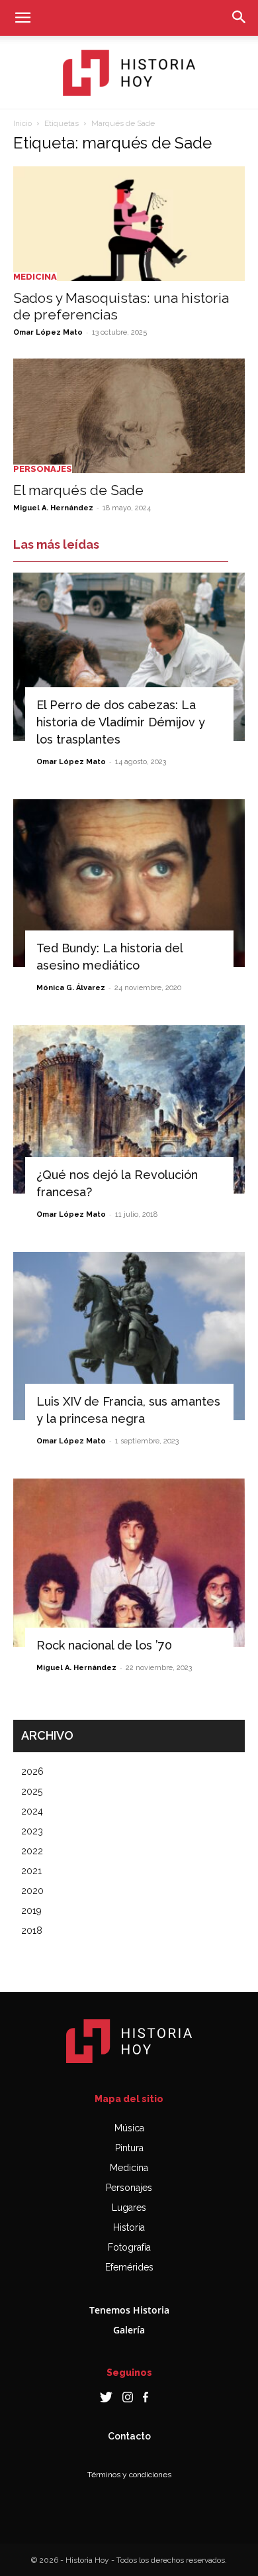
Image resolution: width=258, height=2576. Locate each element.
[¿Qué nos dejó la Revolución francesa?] (129, 1109)
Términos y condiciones (129, 2475)
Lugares (129, 2208)
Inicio (22, 123)
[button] (22, 18)
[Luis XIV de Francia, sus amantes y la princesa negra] (129, 1336)
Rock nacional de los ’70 (104, 1645)
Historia (129, 2227)
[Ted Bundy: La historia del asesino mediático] (129, 883)
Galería (129, 2330)
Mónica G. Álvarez (71, 988)
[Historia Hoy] (129, 73)
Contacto (129, 2436)
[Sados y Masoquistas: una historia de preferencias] (129, 224)
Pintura (129, 2148)
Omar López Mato (48, 332)
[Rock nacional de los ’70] (129, 1563)
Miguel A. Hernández (53, 508)
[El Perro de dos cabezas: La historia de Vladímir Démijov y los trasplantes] (129, 657)
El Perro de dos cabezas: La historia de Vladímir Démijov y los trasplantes (121, 722)
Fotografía (129, 2247)
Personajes (43, 469)
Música (129, 2128)
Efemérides (129, 2267)
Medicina (35, 277)
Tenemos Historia (129, 2310)
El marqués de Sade (78, 490)
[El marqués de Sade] (129, 416)
